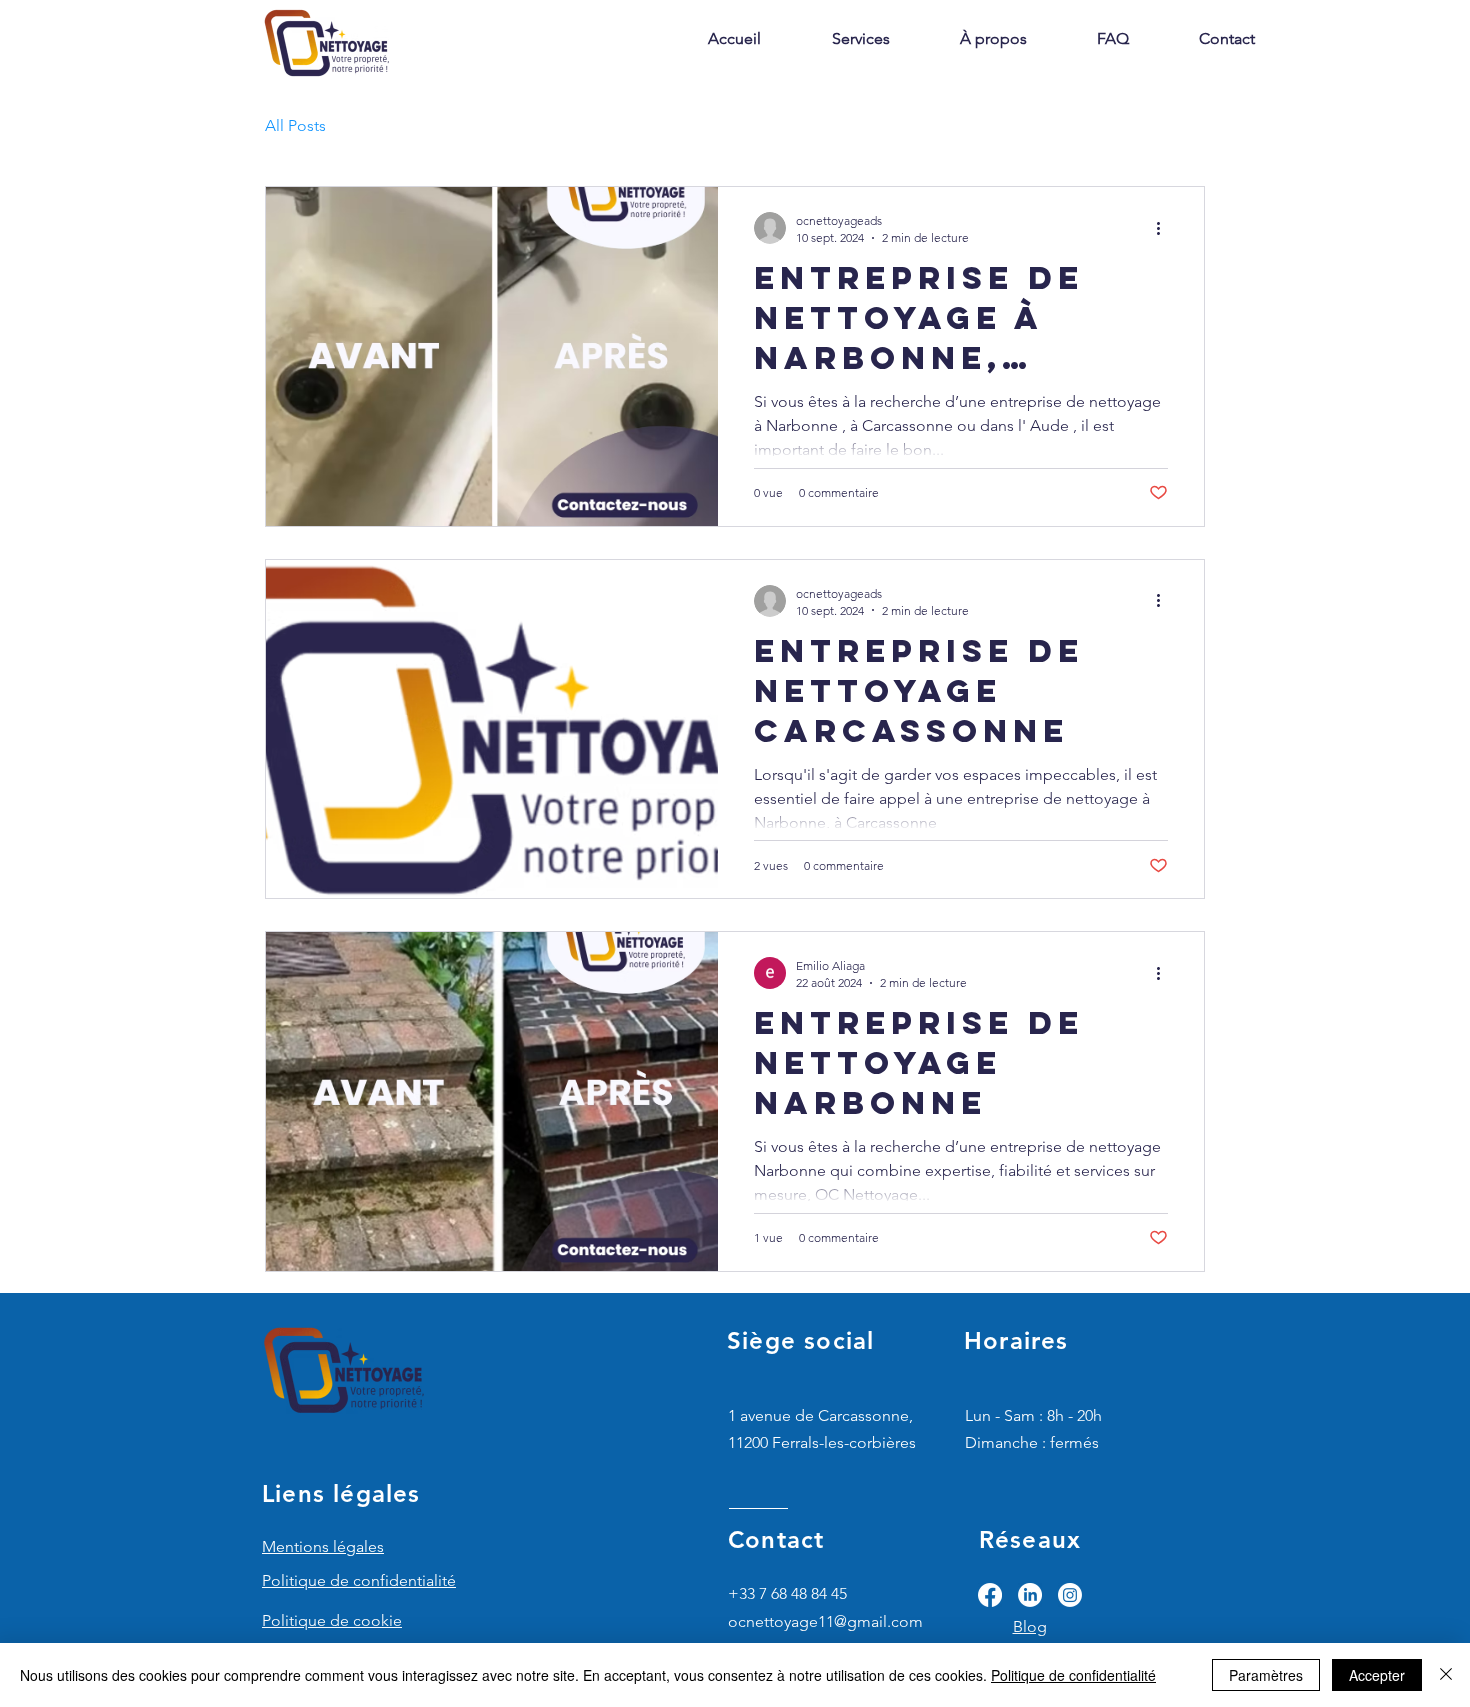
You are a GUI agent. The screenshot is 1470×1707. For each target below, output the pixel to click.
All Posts (295, 125)
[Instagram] (1070, 1595)
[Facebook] (990, 1595)
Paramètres (1266, 1675)
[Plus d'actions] (1165, 228)
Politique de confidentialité (1073, 1675)
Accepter (1377, 1675)
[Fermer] (1446, 1675)
